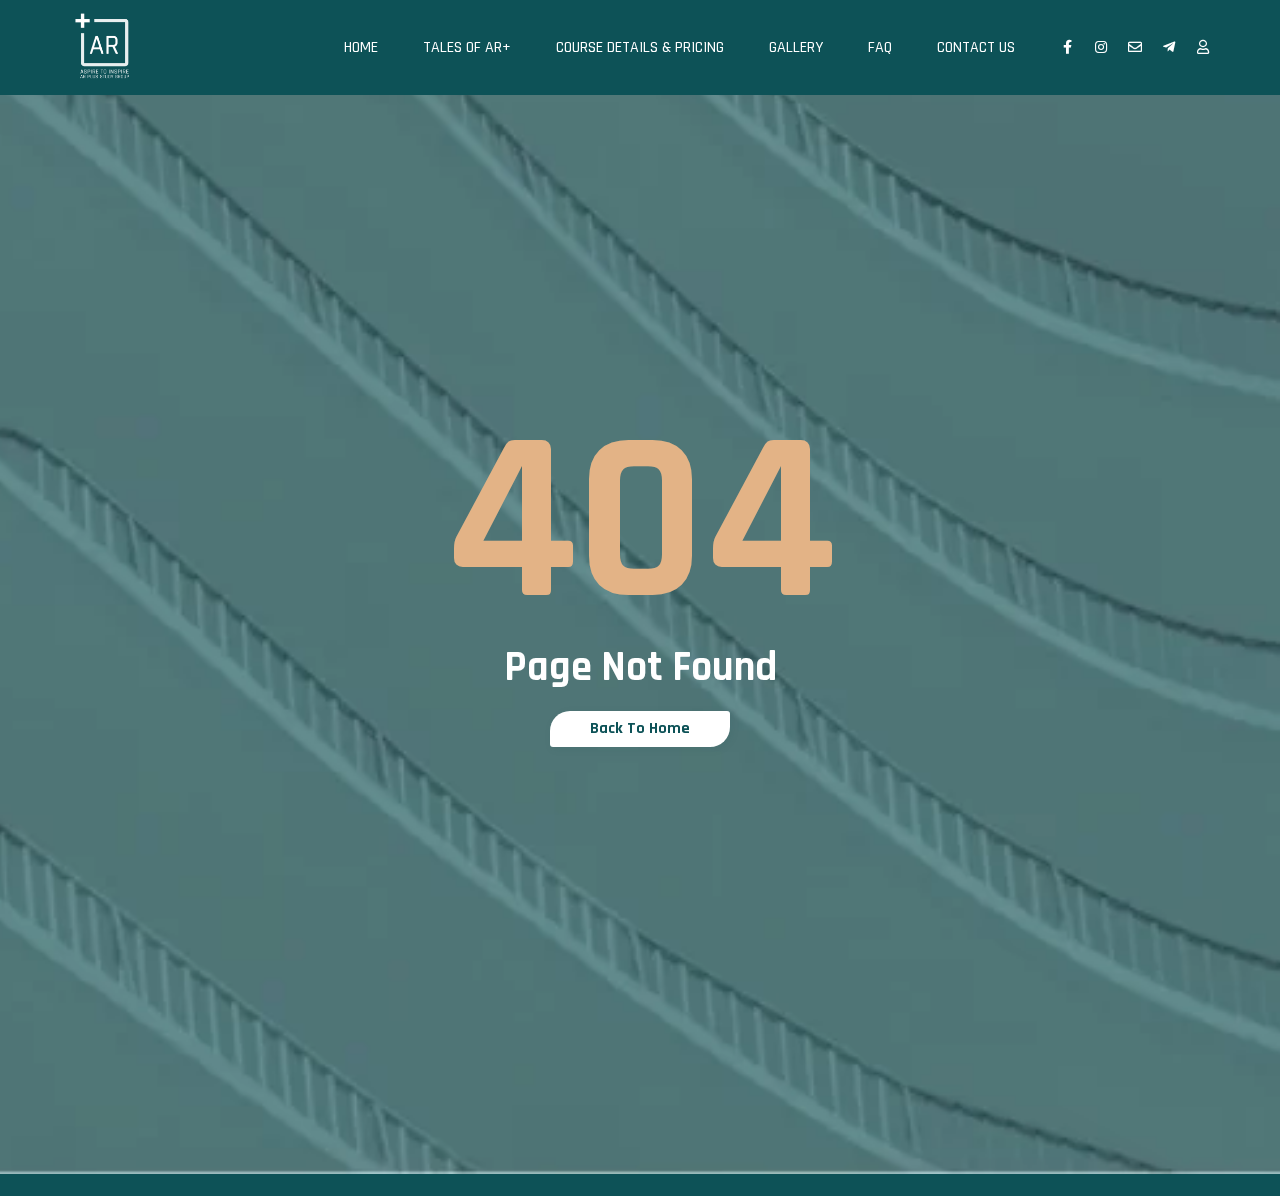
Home (361, 47)
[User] (1203, 47)
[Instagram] (1101, 47)
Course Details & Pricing (640, 47)
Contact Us (976, 47)
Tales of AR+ (467, 47)
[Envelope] (1135, 47)
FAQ (880, 47)
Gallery (796, 47)
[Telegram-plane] (1169, 47)
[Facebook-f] (1067, 47)
